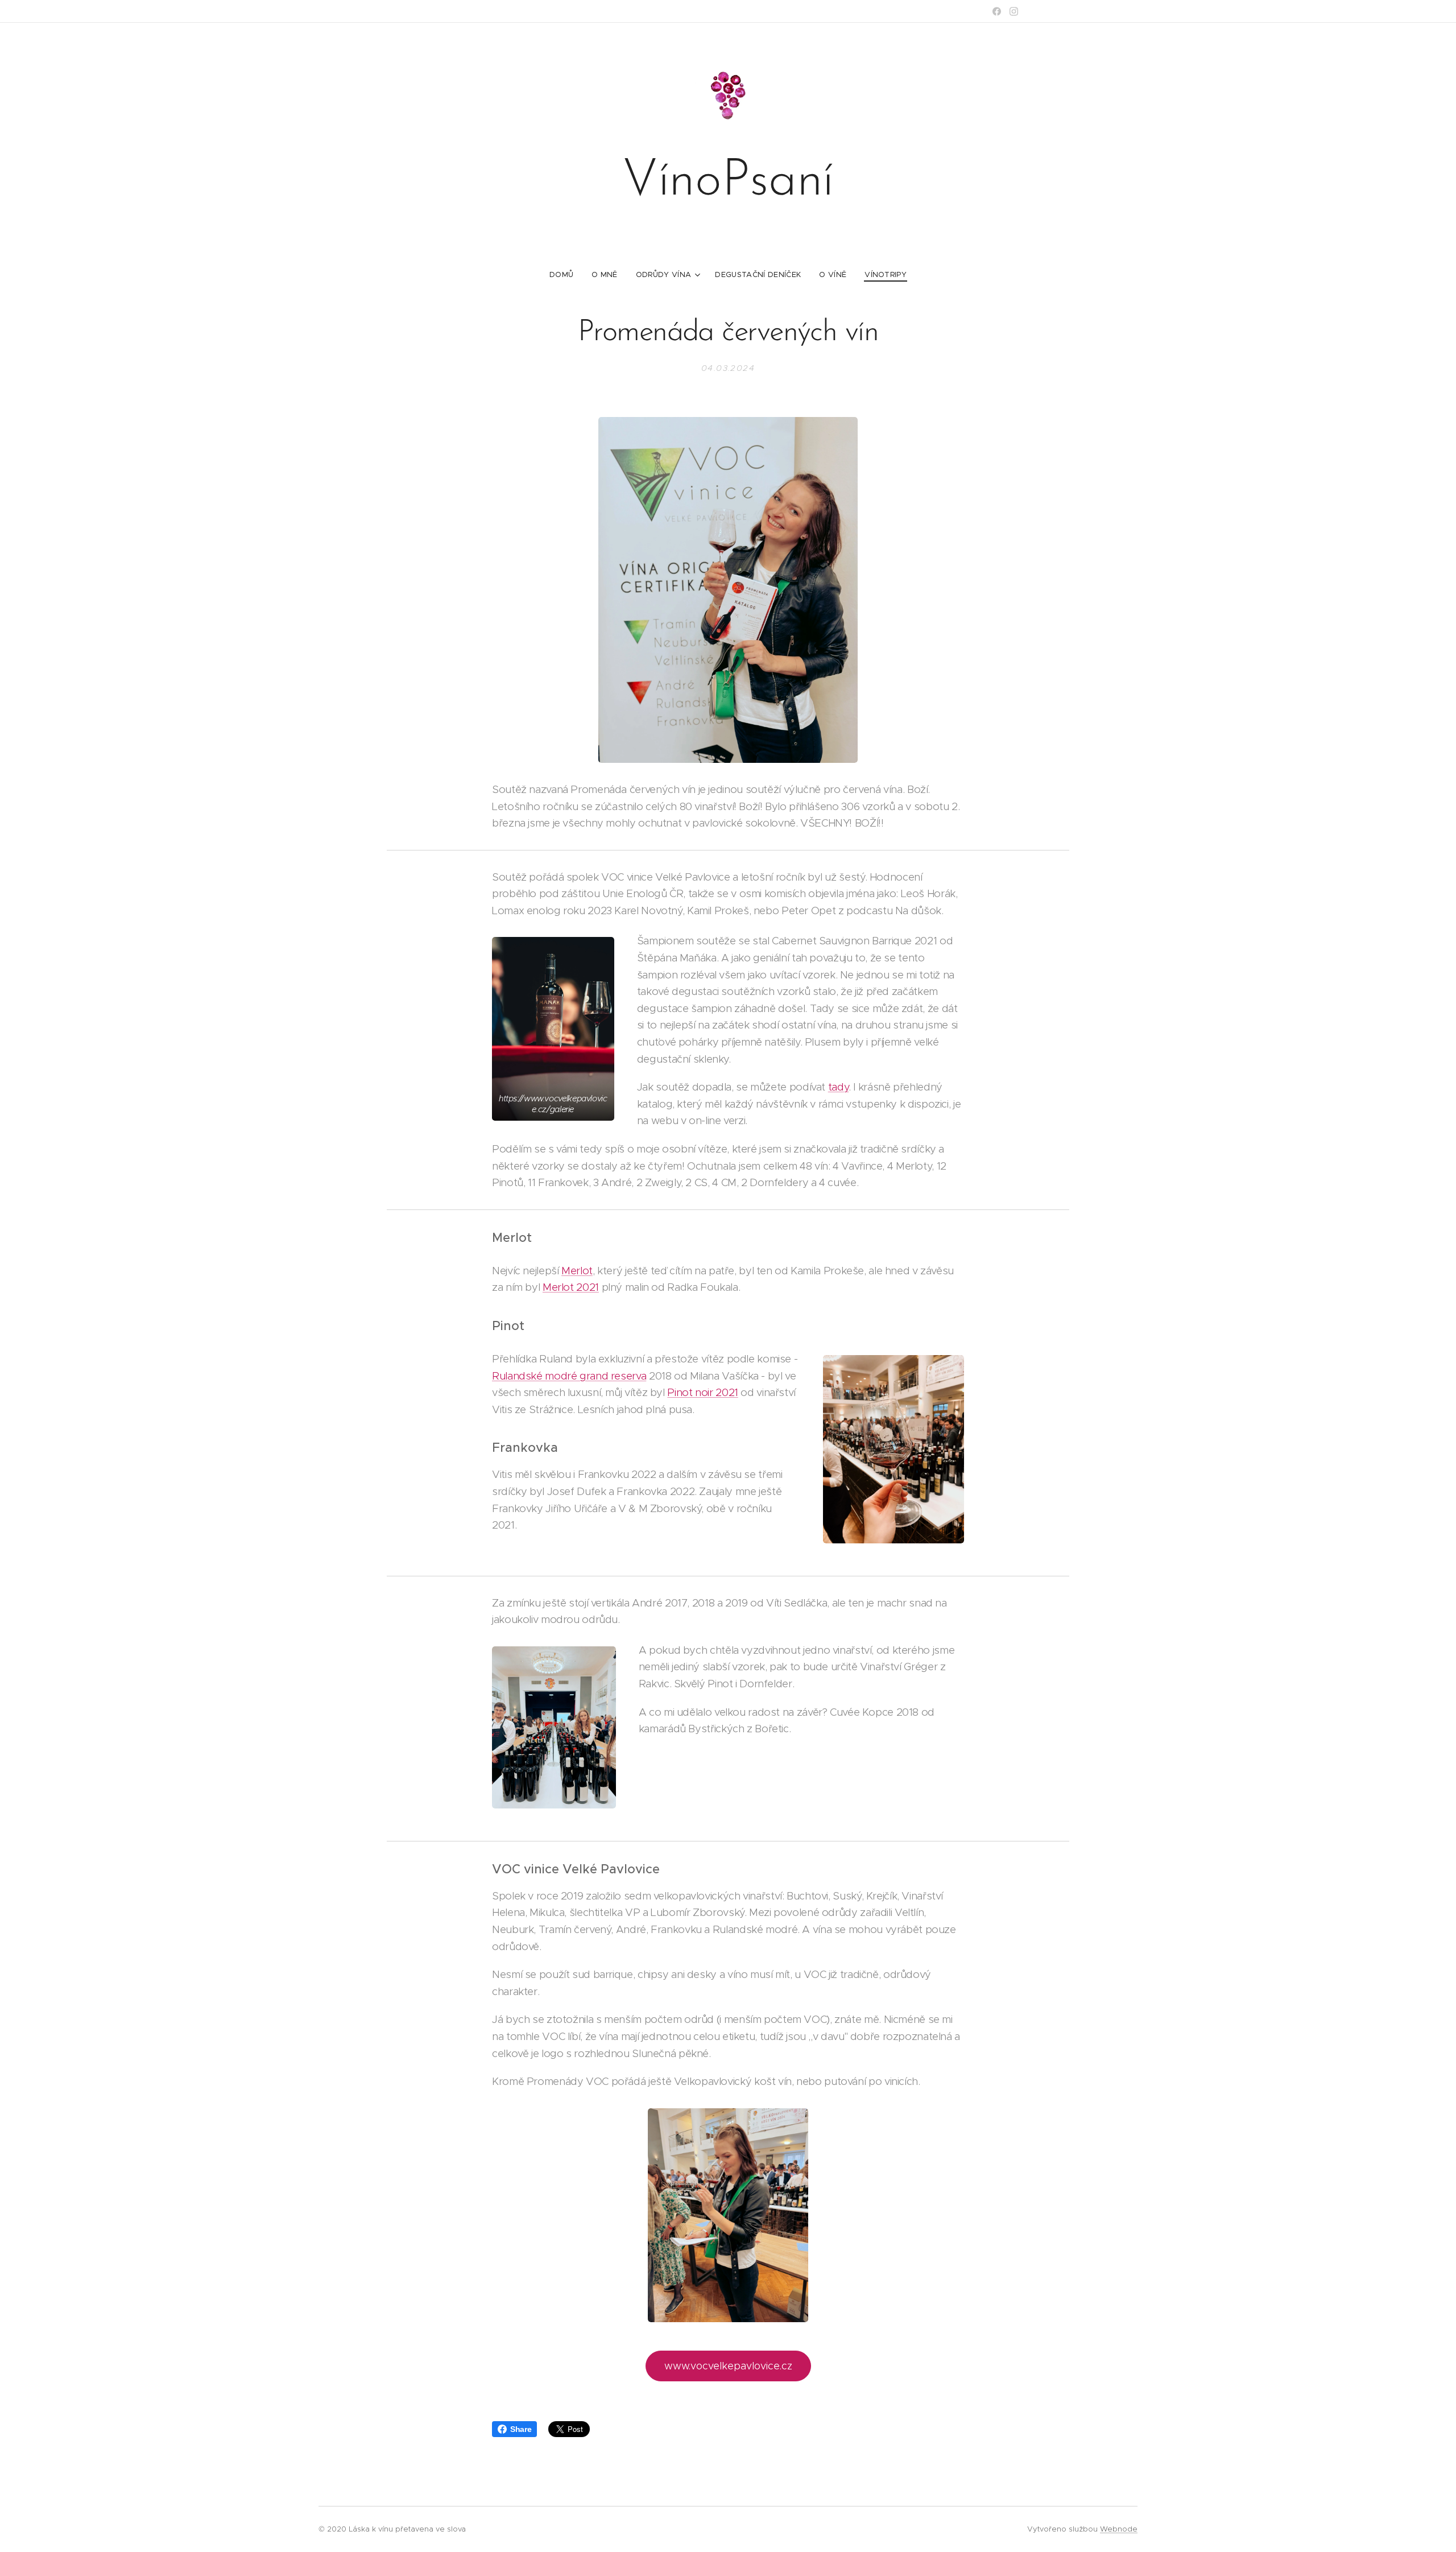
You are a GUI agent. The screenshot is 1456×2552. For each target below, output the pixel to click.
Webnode (1119, 2529)
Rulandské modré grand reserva (569, 1376)
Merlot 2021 (571, 1287)
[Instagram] (1014, 11)
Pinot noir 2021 (702, 1392)
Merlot (577, 1271)
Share (521, 2429)
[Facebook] (997, 11)
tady (839, 1087)
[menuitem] (566, 275)
